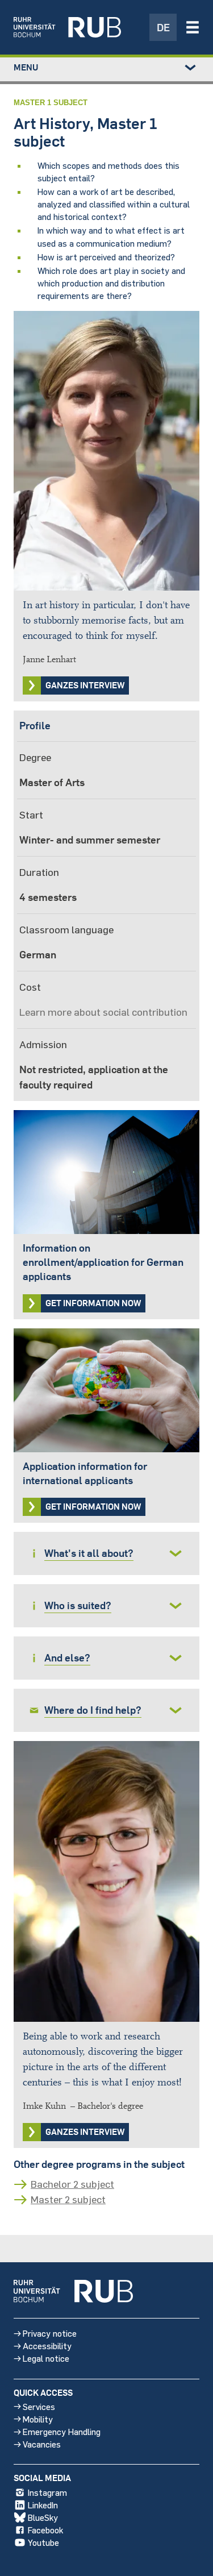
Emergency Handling (62, 2431)
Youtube (43, 2542)
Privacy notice (50, 2333)
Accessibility (47, 2346)
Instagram (47, 2492)
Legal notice (46, 2358)
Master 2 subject (68, 2199)
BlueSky (43, 2517)
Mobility (38, 2419)
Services (39, 2406)
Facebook (45, 2530)
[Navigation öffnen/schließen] (193, 27)
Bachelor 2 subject (72, 2184)
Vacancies (42, 2444)
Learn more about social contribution (103, 1012)
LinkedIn (43, 2505)
